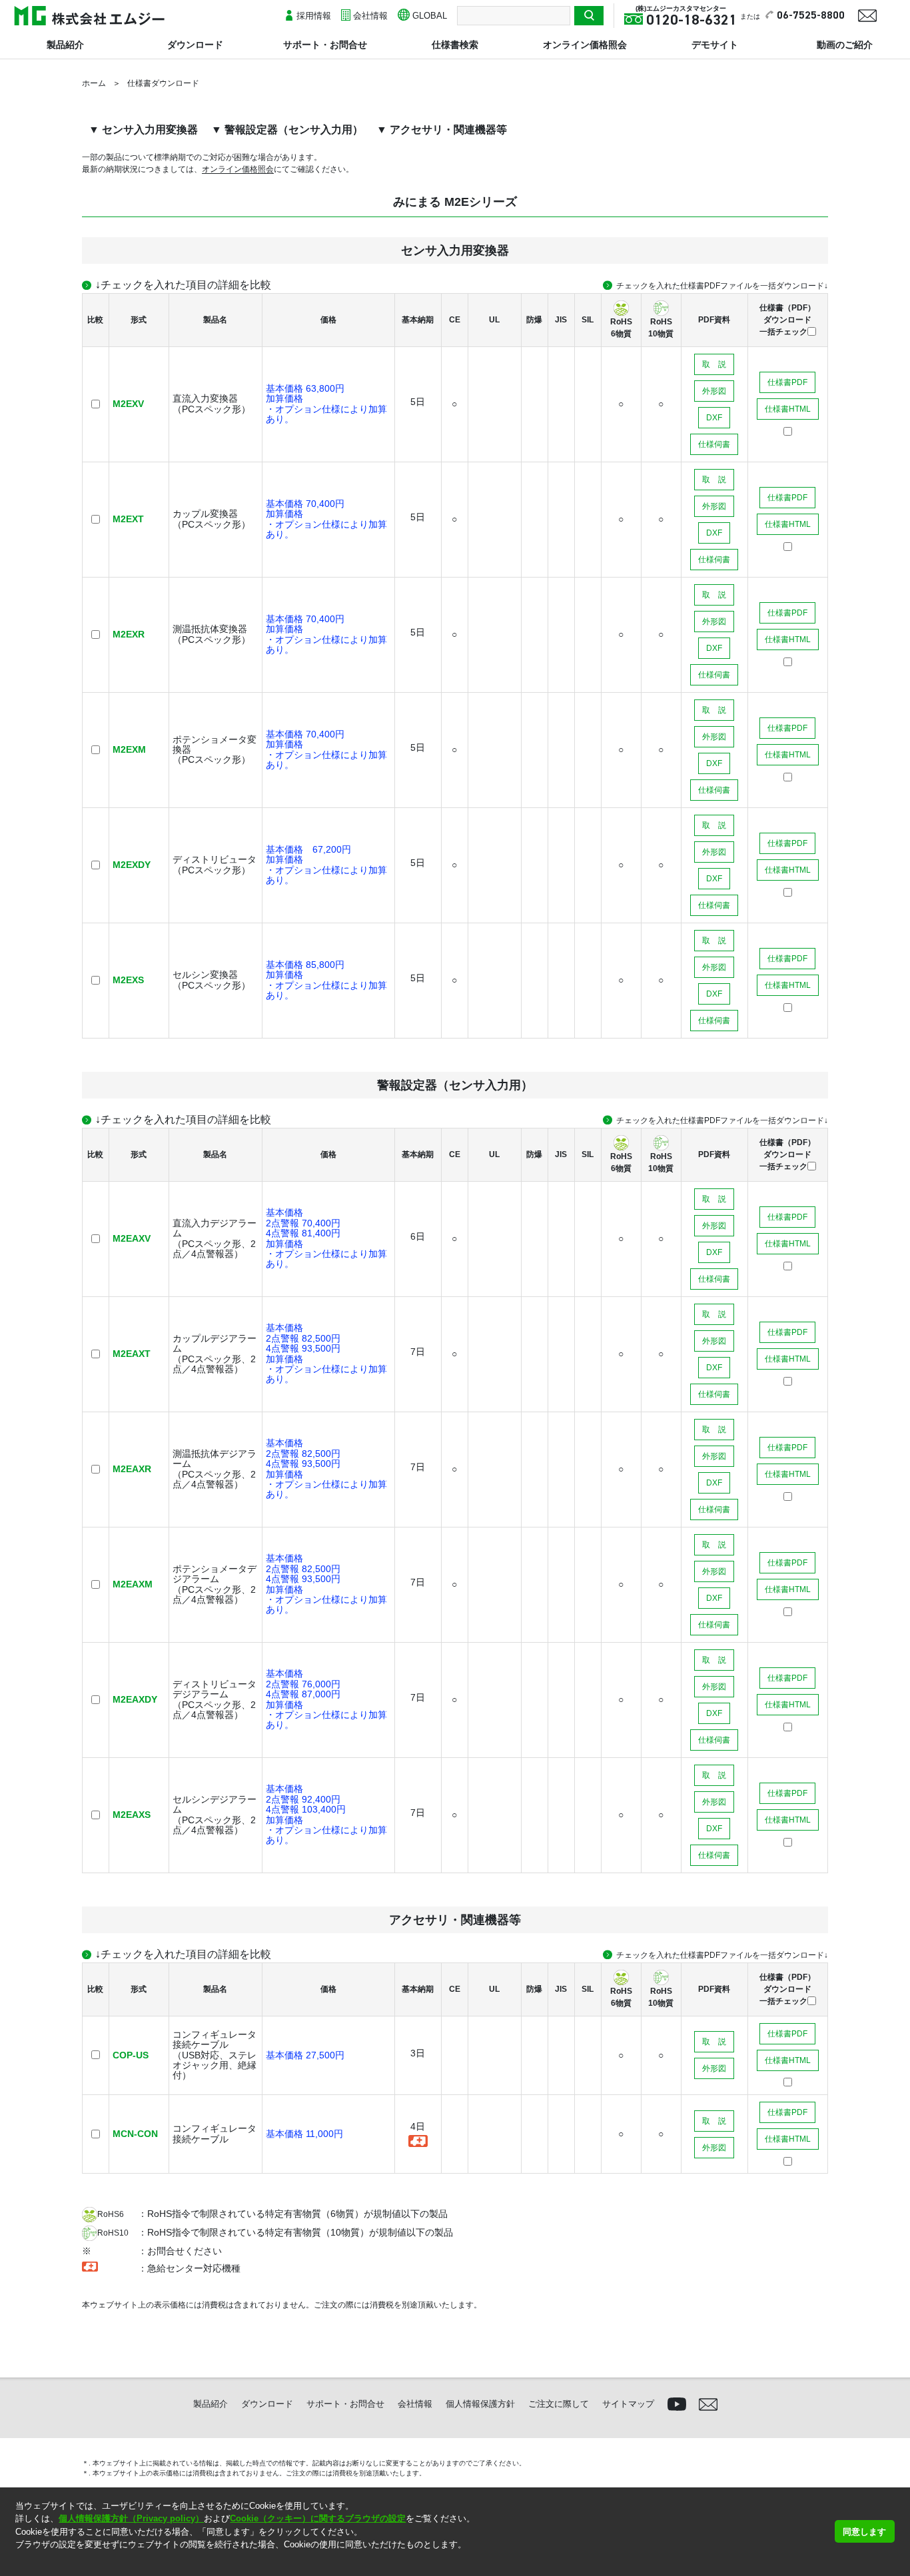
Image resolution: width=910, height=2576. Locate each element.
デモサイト (715, 45)
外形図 (714, 391)
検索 (589, 16)
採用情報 (314, 16)
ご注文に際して (559, 2404)
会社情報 (370, 16)
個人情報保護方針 (480, 2404)
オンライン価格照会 (585, 45)
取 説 (714, 364)
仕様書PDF (787, 382)
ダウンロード (195, 45)
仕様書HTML (788, 409)
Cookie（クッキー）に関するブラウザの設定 (318, 2518)
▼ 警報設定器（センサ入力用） (287, 130)
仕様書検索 (455, 45)
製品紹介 (65, 45)
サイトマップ (628, 2404)
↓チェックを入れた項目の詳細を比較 (183, 285)
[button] (17, 2562)
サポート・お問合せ (325, 45)
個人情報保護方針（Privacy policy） (131, 2518)
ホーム (94, 83)
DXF (714, 418)
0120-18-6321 (691, 21)
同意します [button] (864, 2532)
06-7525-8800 (811, 16)
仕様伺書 (714, 444)
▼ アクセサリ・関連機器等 (442, 130)
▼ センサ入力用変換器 (143, 130)
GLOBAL (430, 16)
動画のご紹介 (845, 45)
